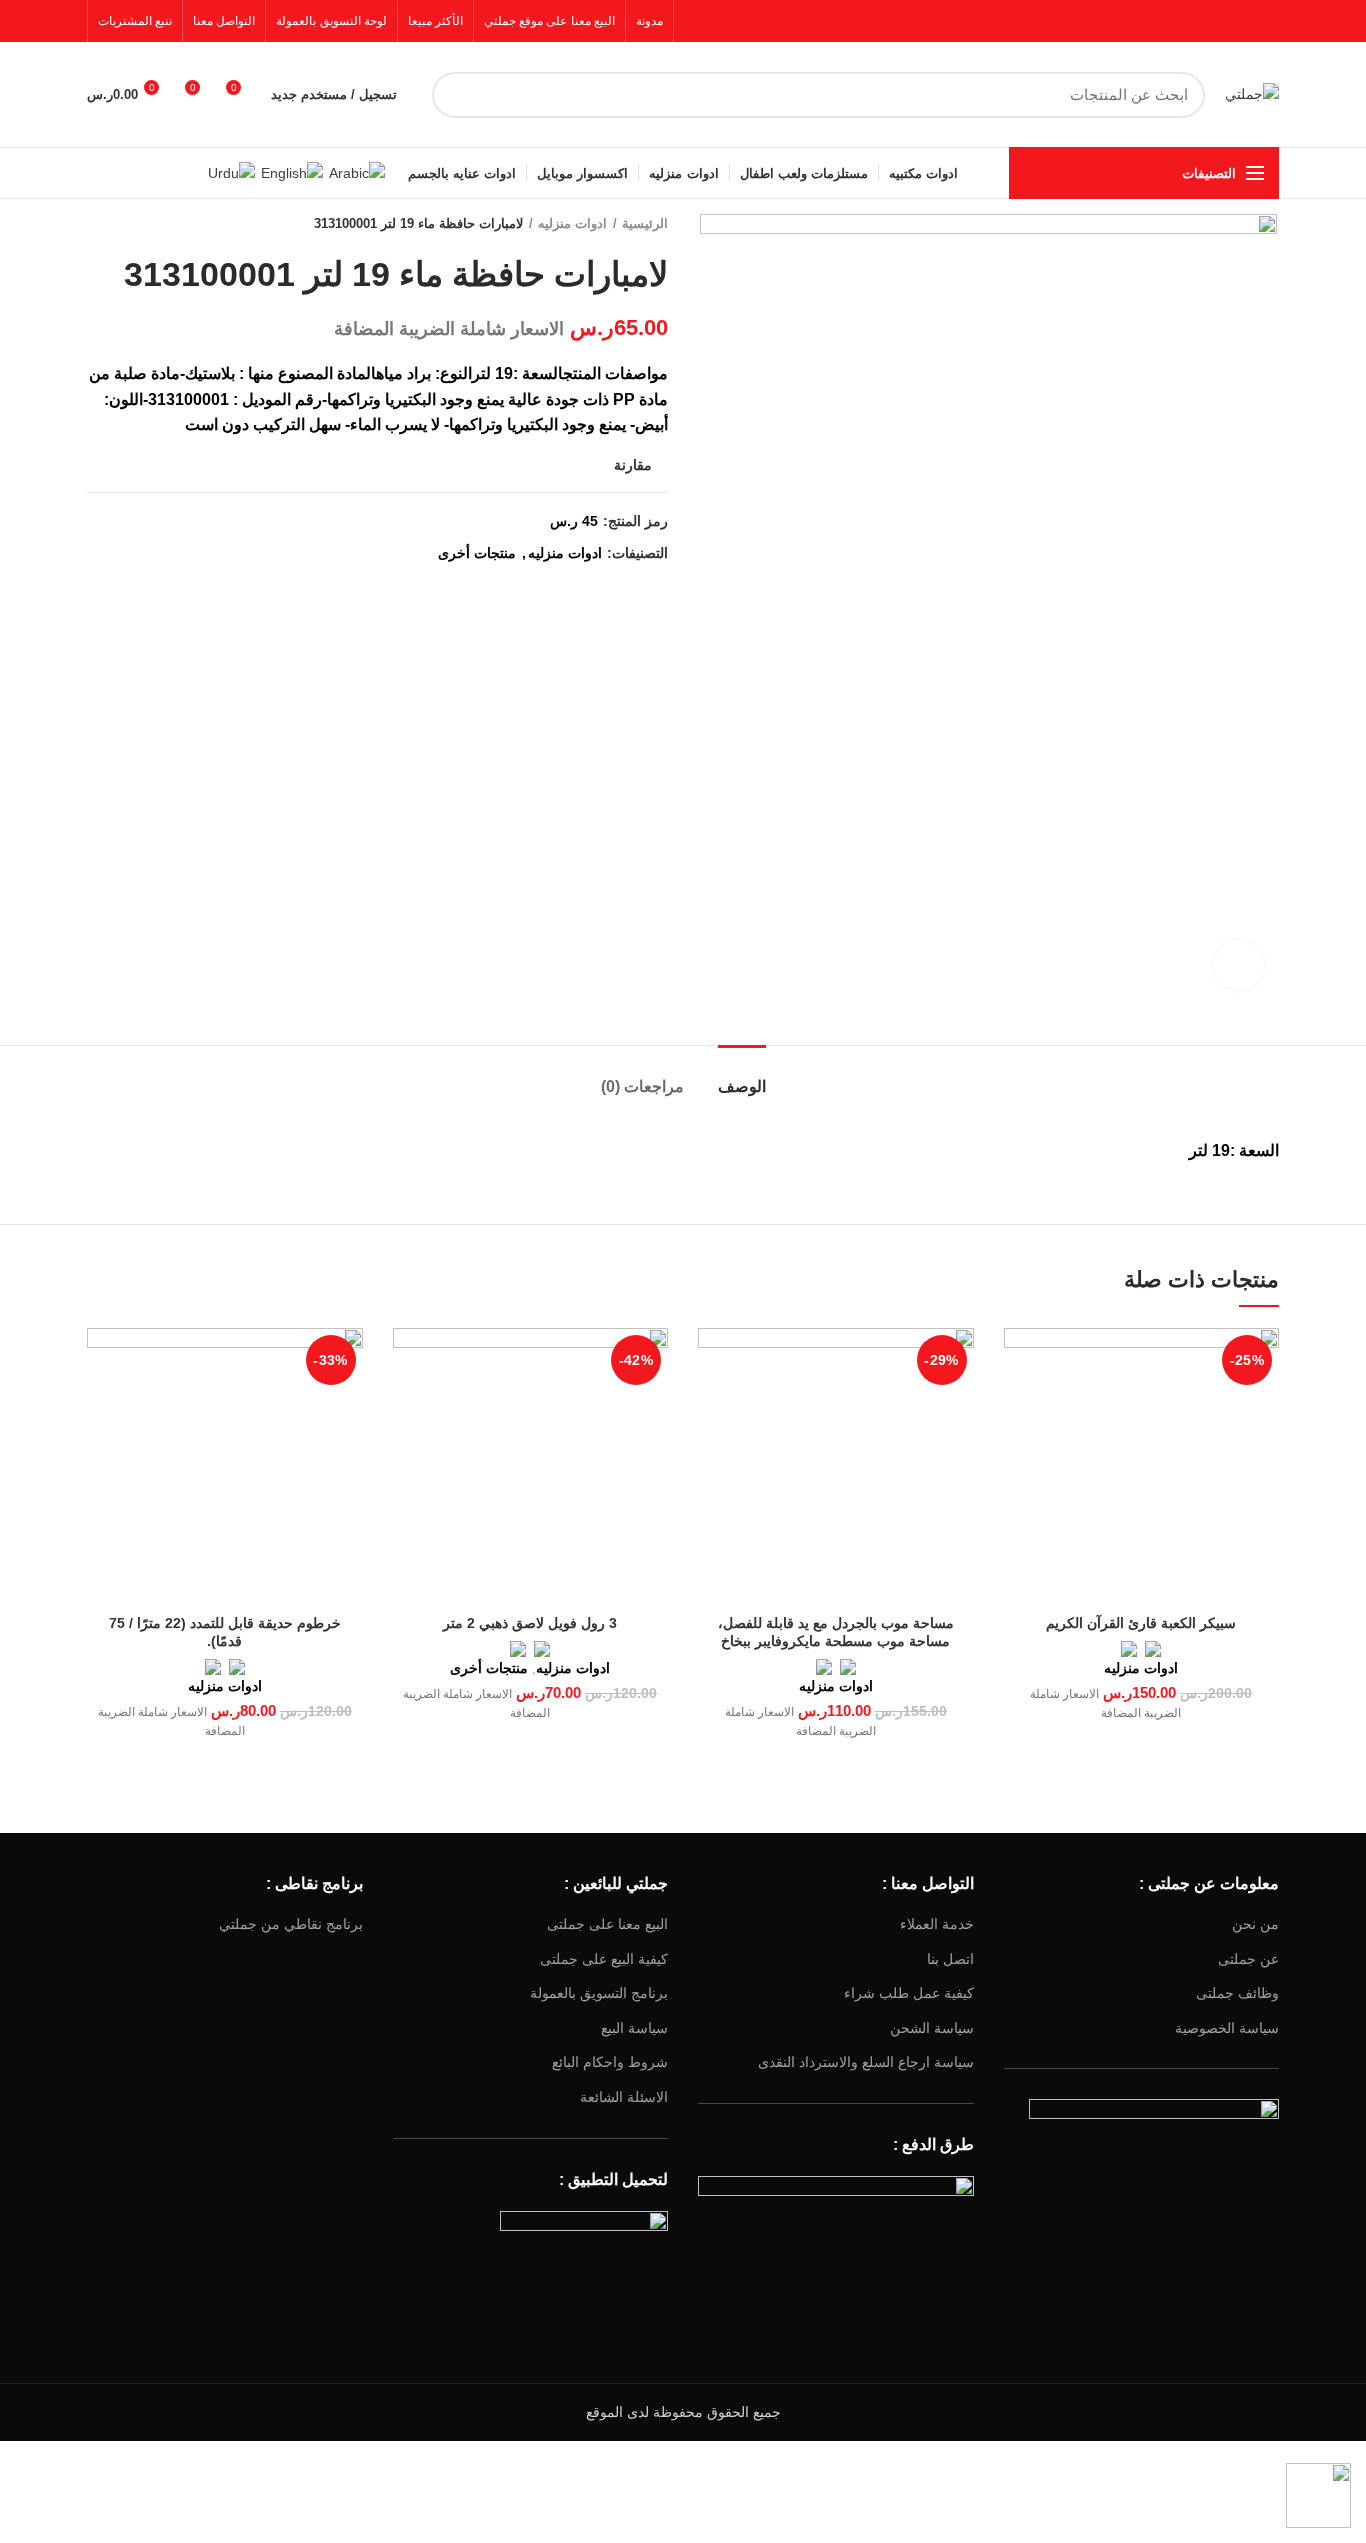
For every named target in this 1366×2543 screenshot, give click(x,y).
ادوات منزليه (572, 223)
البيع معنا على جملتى (607, 1924)
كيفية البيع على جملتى (604, 1959)
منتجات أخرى (477, 553)
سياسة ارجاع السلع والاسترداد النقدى (866, 2062)
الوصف (742, 1086)
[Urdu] (231, 172)
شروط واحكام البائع (610, 2062)
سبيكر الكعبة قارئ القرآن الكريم (1141, 1623)
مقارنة (633, 465)
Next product (97, 224)
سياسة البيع (634, 2028)
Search (459, 95)
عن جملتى (1248, 1959)
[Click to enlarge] (1239, 965)
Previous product (137, 224)
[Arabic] (357, 172)
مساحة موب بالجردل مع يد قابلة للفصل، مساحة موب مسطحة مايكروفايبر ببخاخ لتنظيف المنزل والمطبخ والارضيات (836, 1641)
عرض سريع (1019, 1360)
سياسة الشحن (932, 2028)
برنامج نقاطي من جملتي (291, 1924)
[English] (292, 172)
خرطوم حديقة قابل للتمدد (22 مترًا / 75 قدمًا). (225, 1632)
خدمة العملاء (937, 1924)
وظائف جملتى (1237, 1993)
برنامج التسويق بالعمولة (599, 1993)
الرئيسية (645, 223)
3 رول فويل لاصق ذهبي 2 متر (530, 1623)
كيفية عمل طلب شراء (909, 1993)
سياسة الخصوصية (1227, 2028)
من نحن (1255, 1924)
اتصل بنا (950, 1959)
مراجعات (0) (642, 1086)
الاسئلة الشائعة (624, 2097)
